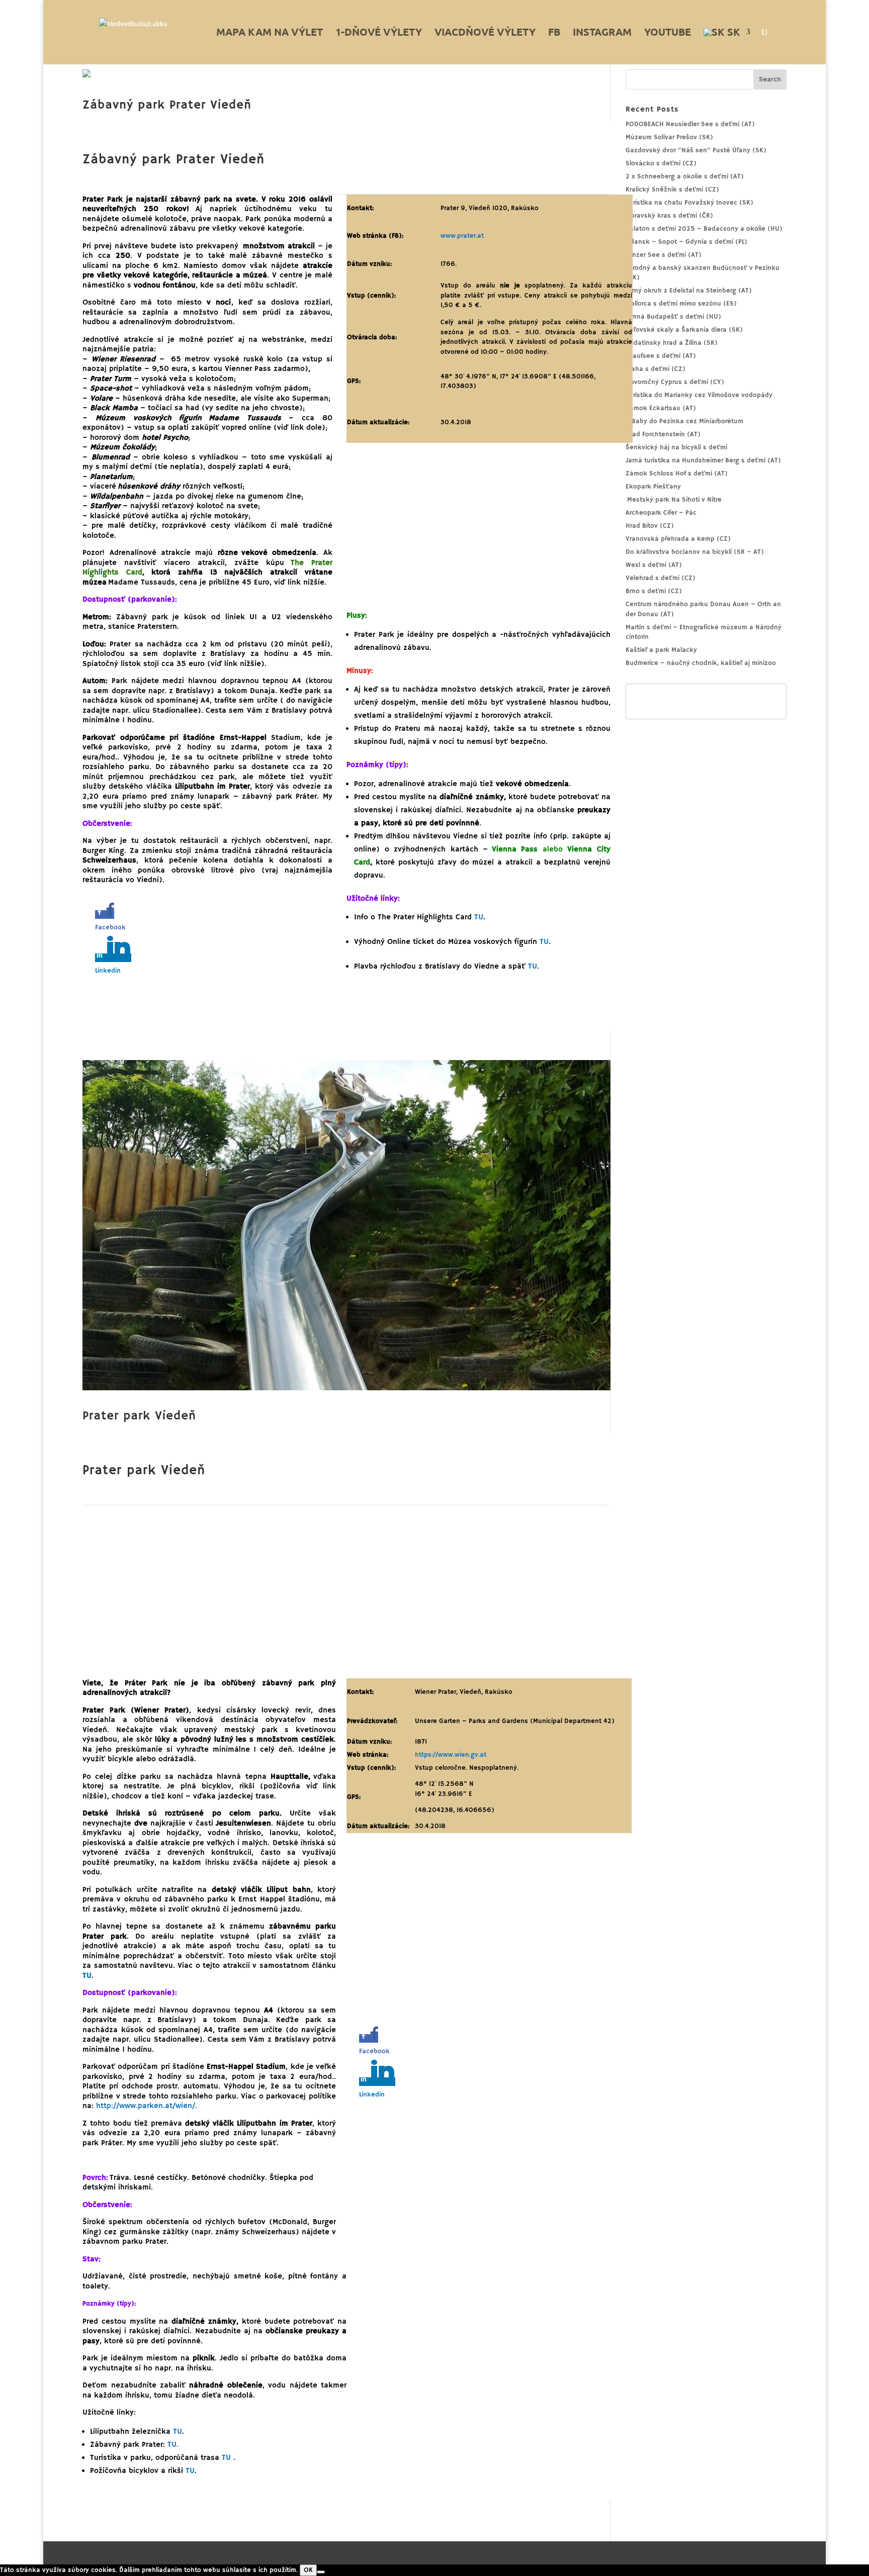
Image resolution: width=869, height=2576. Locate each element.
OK (308, 2570)
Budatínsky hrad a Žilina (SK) (672, 343)
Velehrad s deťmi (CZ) (661, 578)
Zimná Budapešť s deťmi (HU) (673, 317)
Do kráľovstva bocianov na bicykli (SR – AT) (695, 552)
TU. (173, 2445)
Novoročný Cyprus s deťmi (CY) (675, 382)
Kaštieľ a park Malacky (661, 650)
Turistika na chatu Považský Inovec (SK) (689, 203)
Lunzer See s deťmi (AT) (664, 255)
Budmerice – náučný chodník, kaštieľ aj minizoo (701, 663)
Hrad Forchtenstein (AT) (663, 435)
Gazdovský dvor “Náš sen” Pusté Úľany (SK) (696, 151)
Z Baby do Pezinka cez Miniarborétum (684, 421)
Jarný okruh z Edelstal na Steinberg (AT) (689, 291)
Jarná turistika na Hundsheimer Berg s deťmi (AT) (703, 461)
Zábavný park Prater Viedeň (167, 105)
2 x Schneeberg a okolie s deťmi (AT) (685, 177)
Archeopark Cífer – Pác (661, 513)
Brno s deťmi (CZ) (654, 591)
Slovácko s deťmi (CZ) (661, 164)
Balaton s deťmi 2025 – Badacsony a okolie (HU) (704, 229)
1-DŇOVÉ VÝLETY (379, 33)
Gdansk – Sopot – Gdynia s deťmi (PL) (686, 242)
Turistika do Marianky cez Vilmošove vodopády (699, 395)
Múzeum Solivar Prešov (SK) (669, 137)
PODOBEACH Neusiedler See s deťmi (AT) (690, 124)
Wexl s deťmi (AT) (654, 565)
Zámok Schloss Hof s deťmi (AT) (677, 474)
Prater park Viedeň (139, 1416)
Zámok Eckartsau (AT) (661, 408)
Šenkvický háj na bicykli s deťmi (676, 448)
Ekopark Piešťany (653, 487)
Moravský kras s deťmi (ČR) (669, 216)
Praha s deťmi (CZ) (656, 369)
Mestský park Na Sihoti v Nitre (674, 500)
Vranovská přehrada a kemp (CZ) (678, 539)
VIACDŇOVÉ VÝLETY (485, 33)
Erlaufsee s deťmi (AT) (661, 356)
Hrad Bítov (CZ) (650, 526)
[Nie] (321, 2572)
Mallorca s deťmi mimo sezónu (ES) (681, 304)
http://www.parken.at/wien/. (147, 2106)
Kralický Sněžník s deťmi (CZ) (672, 190)
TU (178, 2431)
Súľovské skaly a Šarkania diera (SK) (684, 330)
